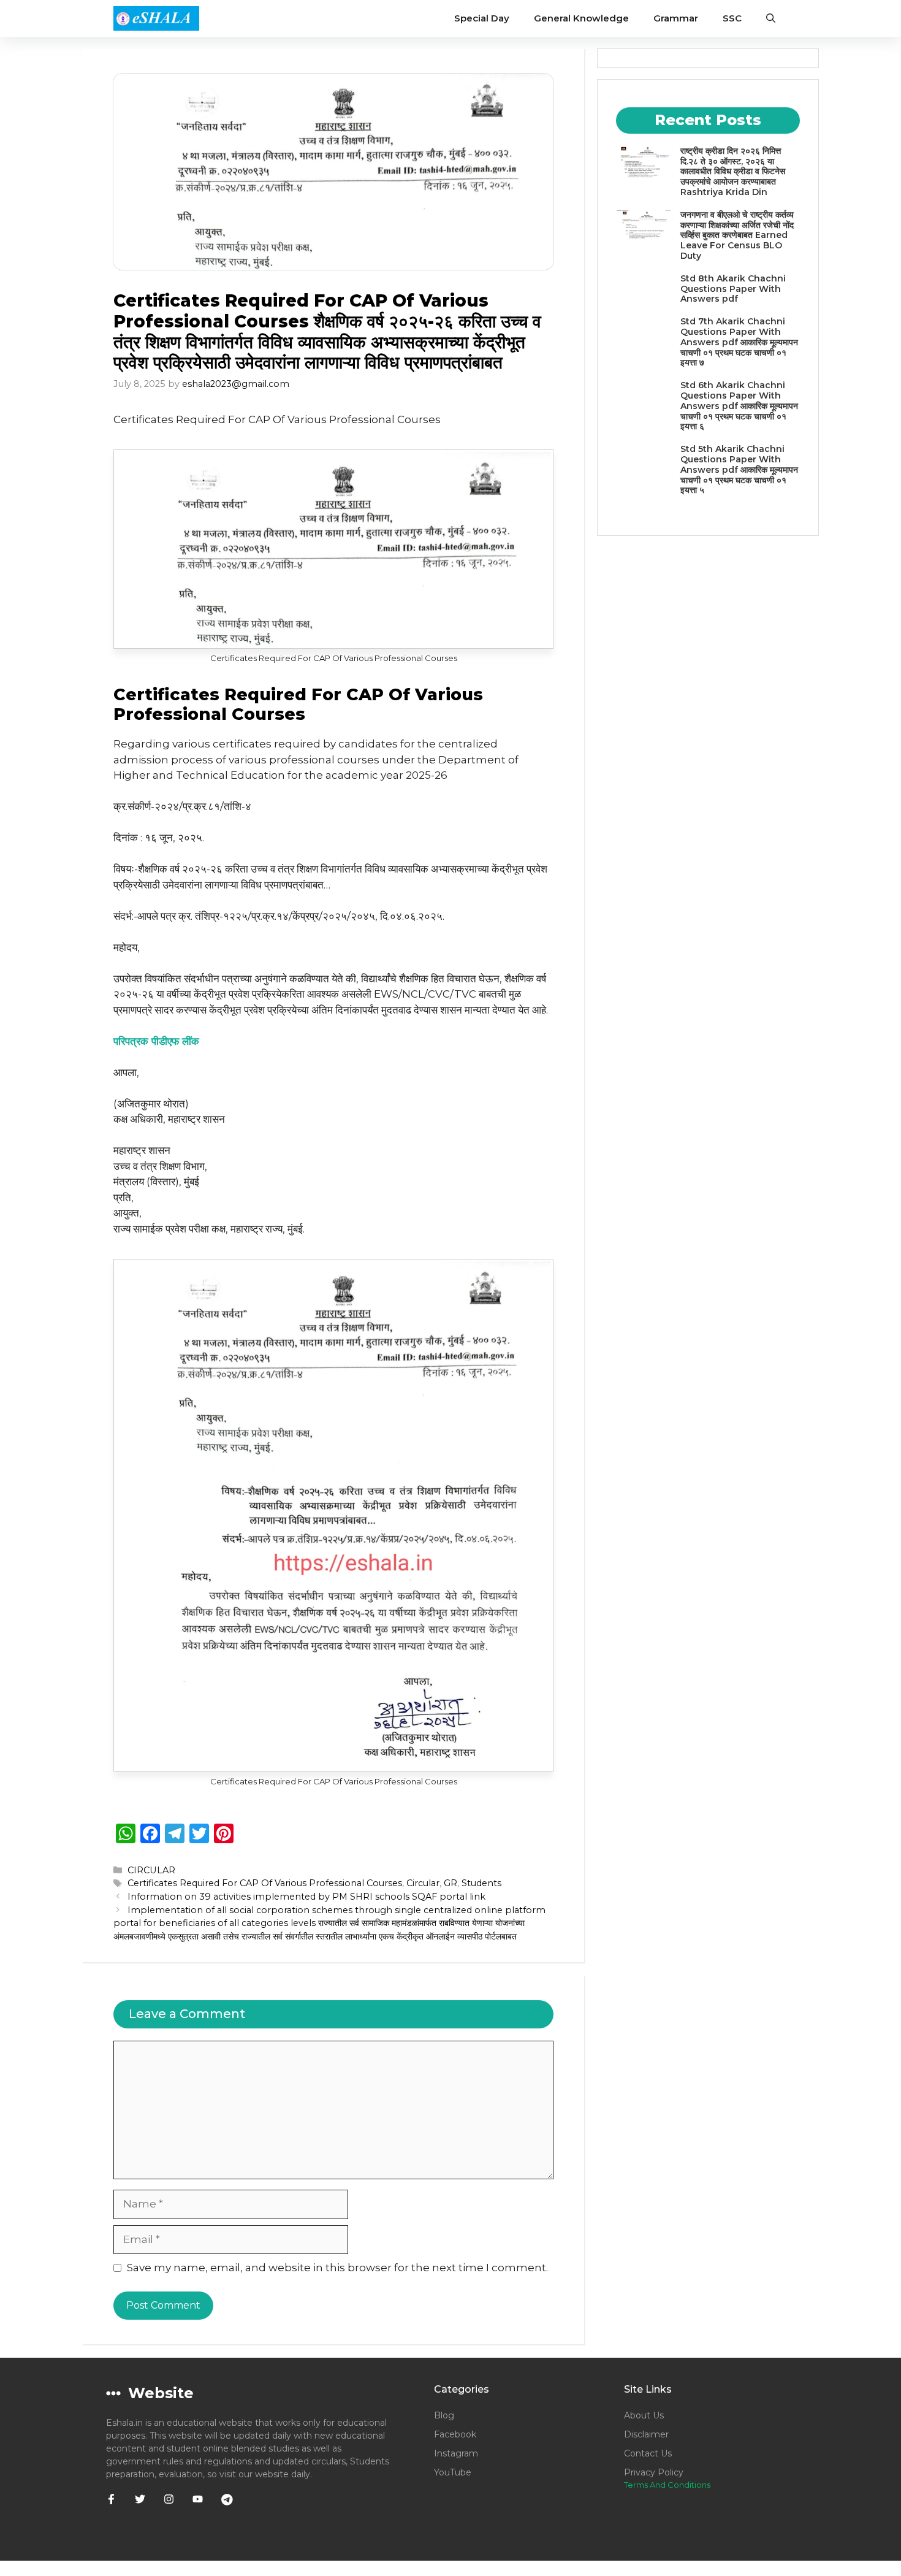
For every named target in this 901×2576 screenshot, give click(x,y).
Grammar (676, 18)
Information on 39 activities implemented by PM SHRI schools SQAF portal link (306, 1897)
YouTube (453, 2472)
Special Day (482, 18)
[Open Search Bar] (771, 18)
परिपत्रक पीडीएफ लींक (156, 1041)
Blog (444, 2415)
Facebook (455, 2434)
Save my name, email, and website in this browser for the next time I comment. (337, 2268)
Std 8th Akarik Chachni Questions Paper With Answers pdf (733, 289)
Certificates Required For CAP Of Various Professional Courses (265, 1883)
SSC (732, 18)
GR (450, 1883)
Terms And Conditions (667, 2485)
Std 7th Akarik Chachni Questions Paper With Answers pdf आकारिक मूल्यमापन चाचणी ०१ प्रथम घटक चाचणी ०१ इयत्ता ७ (739, 342)
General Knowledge (581, 18)
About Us (644, 2415)
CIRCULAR (151, 1870)
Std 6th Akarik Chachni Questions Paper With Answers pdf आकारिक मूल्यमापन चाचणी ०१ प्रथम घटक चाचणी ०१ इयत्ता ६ (739, 406)
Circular (423, 1883)
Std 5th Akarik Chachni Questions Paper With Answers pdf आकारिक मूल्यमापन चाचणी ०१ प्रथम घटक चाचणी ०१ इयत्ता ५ (739, 469)
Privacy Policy (654, 2472)
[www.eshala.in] (156, 18)
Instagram (456, 2453)
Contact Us (648, 2453)
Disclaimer (646, 2434)
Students (481, 1883)
